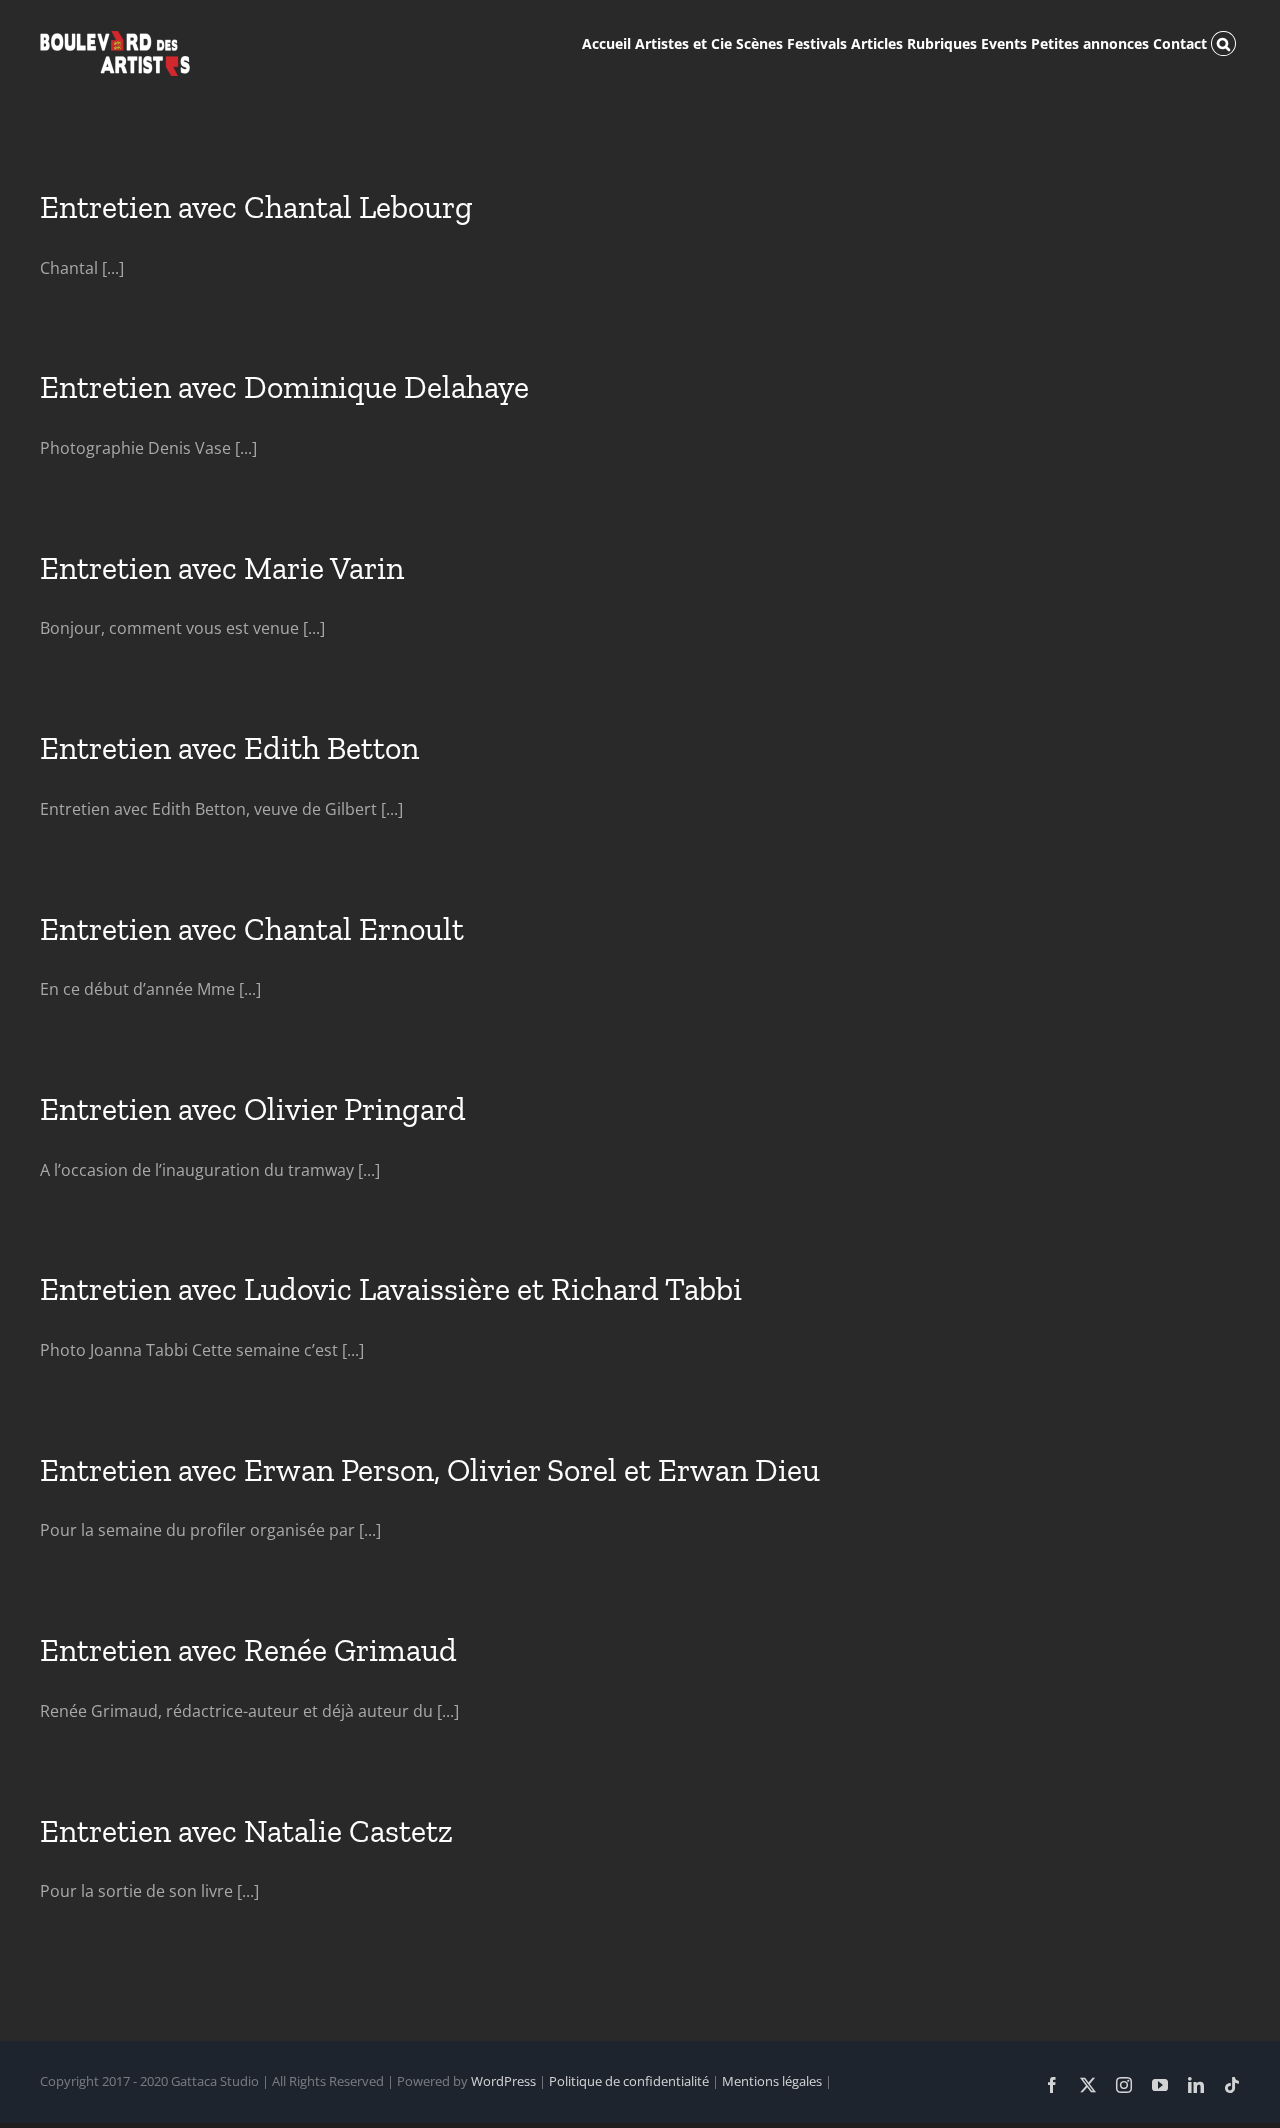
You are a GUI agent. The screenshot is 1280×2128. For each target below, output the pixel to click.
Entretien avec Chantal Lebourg (256, 207)
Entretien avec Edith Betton (229, 748)
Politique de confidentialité (629, 2081)
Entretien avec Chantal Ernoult (252, 929)
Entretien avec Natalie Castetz (246, 1831)
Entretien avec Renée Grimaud (248, 1650)
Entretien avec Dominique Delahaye (284, 387)
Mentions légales (772, 2081)
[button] (1223, 42)
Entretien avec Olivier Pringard (253, 1109)
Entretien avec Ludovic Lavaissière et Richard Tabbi (391, 1289)
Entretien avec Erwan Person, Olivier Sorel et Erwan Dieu (430, 1470)
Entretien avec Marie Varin (222, 568)
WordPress (503, 2081)
